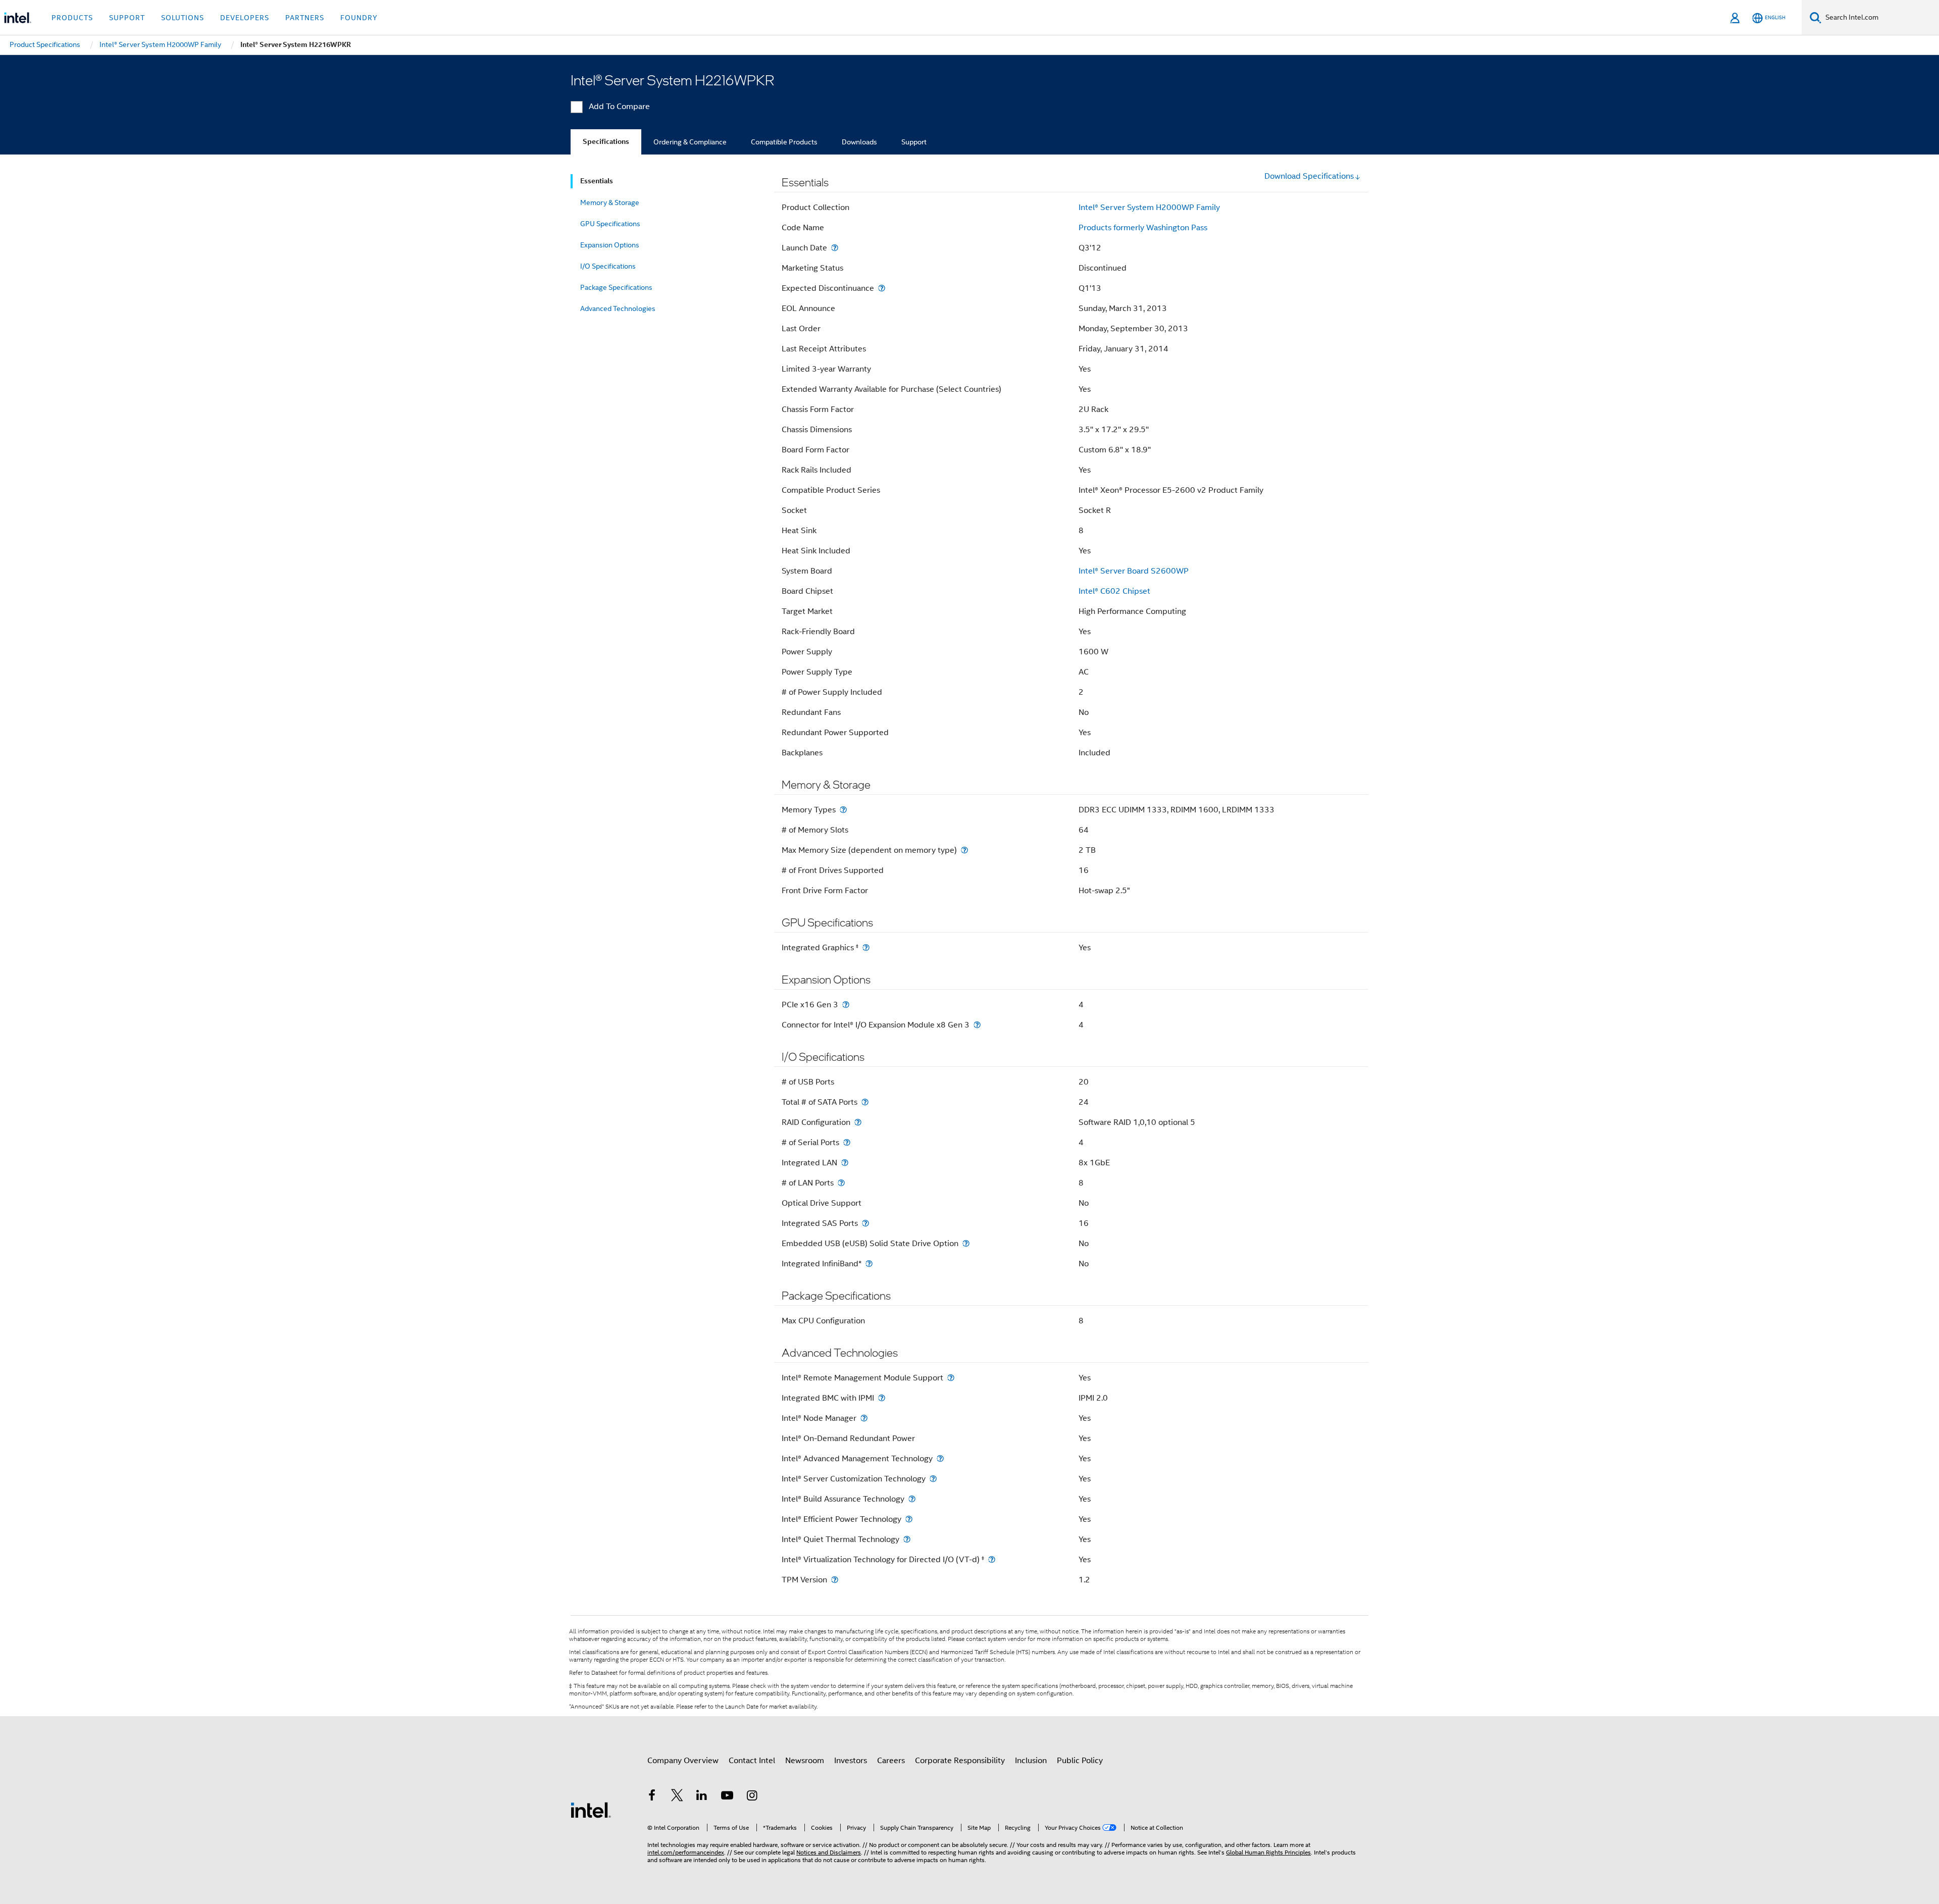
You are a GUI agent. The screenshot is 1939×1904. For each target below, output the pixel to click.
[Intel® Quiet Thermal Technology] (907, 1539)
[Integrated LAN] (845, 1163)
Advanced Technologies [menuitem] (618, 308)
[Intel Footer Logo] (591, 1810)
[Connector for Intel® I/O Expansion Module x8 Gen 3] (977, 1025)
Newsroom (805, 1761)
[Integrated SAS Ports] (865, 1223)
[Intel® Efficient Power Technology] (909, 1519)
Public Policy (1080, 1761)
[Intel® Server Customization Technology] (933, 1479)
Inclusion (1031, 1761)
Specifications (606, 142)
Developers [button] (245, 18)
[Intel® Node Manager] (864, 1418)
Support (914, 142)
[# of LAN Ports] (841, 1183)
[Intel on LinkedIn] (702, 1797)
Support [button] (127, 18)
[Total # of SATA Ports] (865, 1102)
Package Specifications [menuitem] (616, 287)
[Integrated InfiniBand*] (869, 1264)
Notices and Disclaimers (829, 1852)
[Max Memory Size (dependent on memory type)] (964, 850)
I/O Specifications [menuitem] (608, 266)
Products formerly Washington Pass (1143, 228)
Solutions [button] (183, 18)
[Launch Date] (835, 248)
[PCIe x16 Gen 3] (846, 1005)
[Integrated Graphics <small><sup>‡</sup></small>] (866, 947)
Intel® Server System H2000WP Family (1149, 208)
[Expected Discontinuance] (882, 288)
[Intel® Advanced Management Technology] (940, 1458)
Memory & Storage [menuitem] (610, 202)
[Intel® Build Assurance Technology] (912, 1499)
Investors (851, 1761)
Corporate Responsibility (960, 1761)
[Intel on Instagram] (752, 1797)
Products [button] (72, 18)
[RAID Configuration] (858, 1122)
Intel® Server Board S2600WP (1134, 571)
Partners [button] (305, 18)
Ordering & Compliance (690, 142)
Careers (891, 1761)
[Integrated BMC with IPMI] (882, 1398)
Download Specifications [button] (1309, 176)
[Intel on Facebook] (652, 1797)
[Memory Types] (843, 810)
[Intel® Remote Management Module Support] (951, 1378)
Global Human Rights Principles (1268, 1852)
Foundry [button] (359, 18)
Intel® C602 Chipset (1114, 591)
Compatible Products (784, 142)
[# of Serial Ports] (847, 1142)
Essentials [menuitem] (597, 181)
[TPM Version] (835, 1580)
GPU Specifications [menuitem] (610, 224)
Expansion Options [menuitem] (610, 245)
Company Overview (683, 1761)
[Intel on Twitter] (677, 1797)
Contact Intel (752, 1761)
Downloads (859, 142)
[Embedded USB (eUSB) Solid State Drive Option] (966, 1243)
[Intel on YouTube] (727, 1797)
